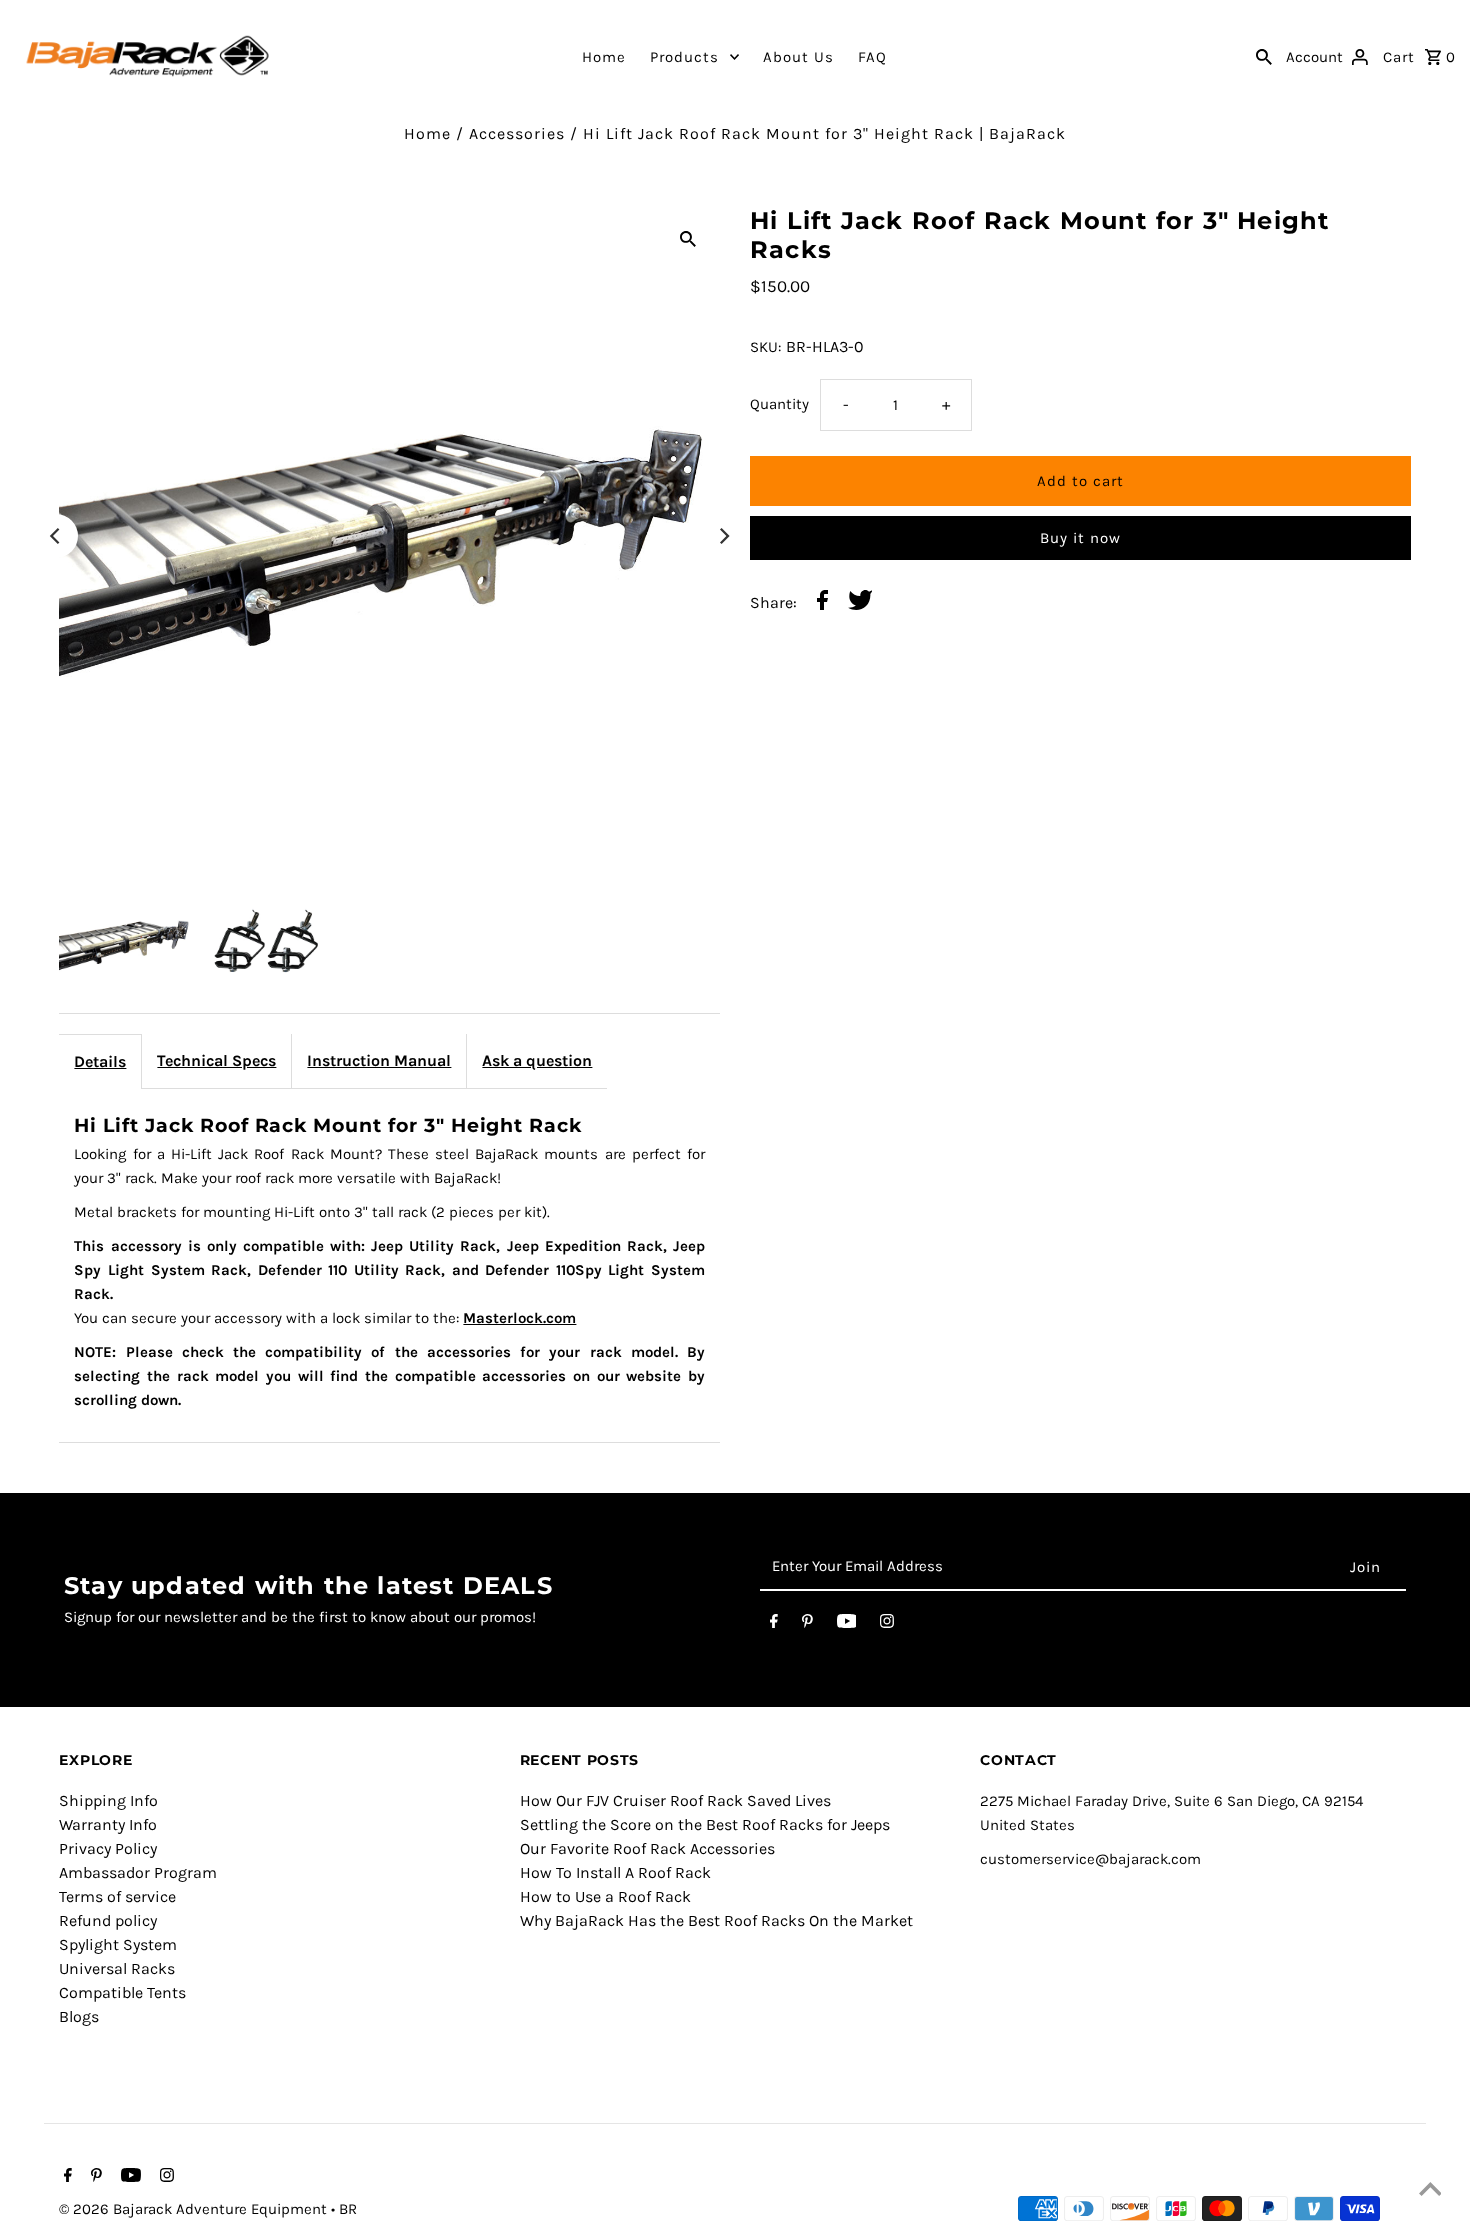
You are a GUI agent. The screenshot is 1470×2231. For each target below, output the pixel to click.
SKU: (765, 347)
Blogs (79, 2016)
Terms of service (117, 1896)
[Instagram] (887, 1625)
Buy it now (1080, 538)
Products (684, 57)
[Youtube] (847, 1625)
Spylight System (118, 1944)
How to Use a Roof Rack (605, 1896)
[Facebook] (774, 1625)
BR (348, 2209)
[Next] (723, 536)
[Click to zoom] (688, 238)
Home (604, 57)
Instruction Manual (379, 1060)
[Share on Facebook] (822, 603)
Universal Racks (117, 1968)
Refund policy (108, 1920)
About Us (798, 57)
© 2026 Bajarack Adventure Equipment (195, 2209)
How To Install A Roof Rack (615, 1872)
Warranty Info (108, 1824)
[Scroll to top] (1430, 2191)
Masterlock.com (519, 1318)
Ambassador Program (138, 1872)
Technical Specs (216, 1060)
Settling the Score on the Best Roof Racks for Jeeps (705, 1824)
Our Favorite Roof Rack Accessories (647, 1848)
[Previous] (56, 536)
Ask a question (537, 1060)
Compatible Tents (122, 1992)
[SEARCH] (1264, 56)
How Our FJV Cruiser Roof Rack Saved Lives (675, 1800)
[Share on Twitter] (860, 603)
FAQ (872, 57)
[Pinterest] (807, 1625)
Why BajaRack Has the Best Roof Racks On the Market (716, 1920)
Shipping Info (108, 1800)
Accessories (517, 133)
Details (100, 1061)
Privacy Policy (108, 1848)
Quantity (779, 404)
